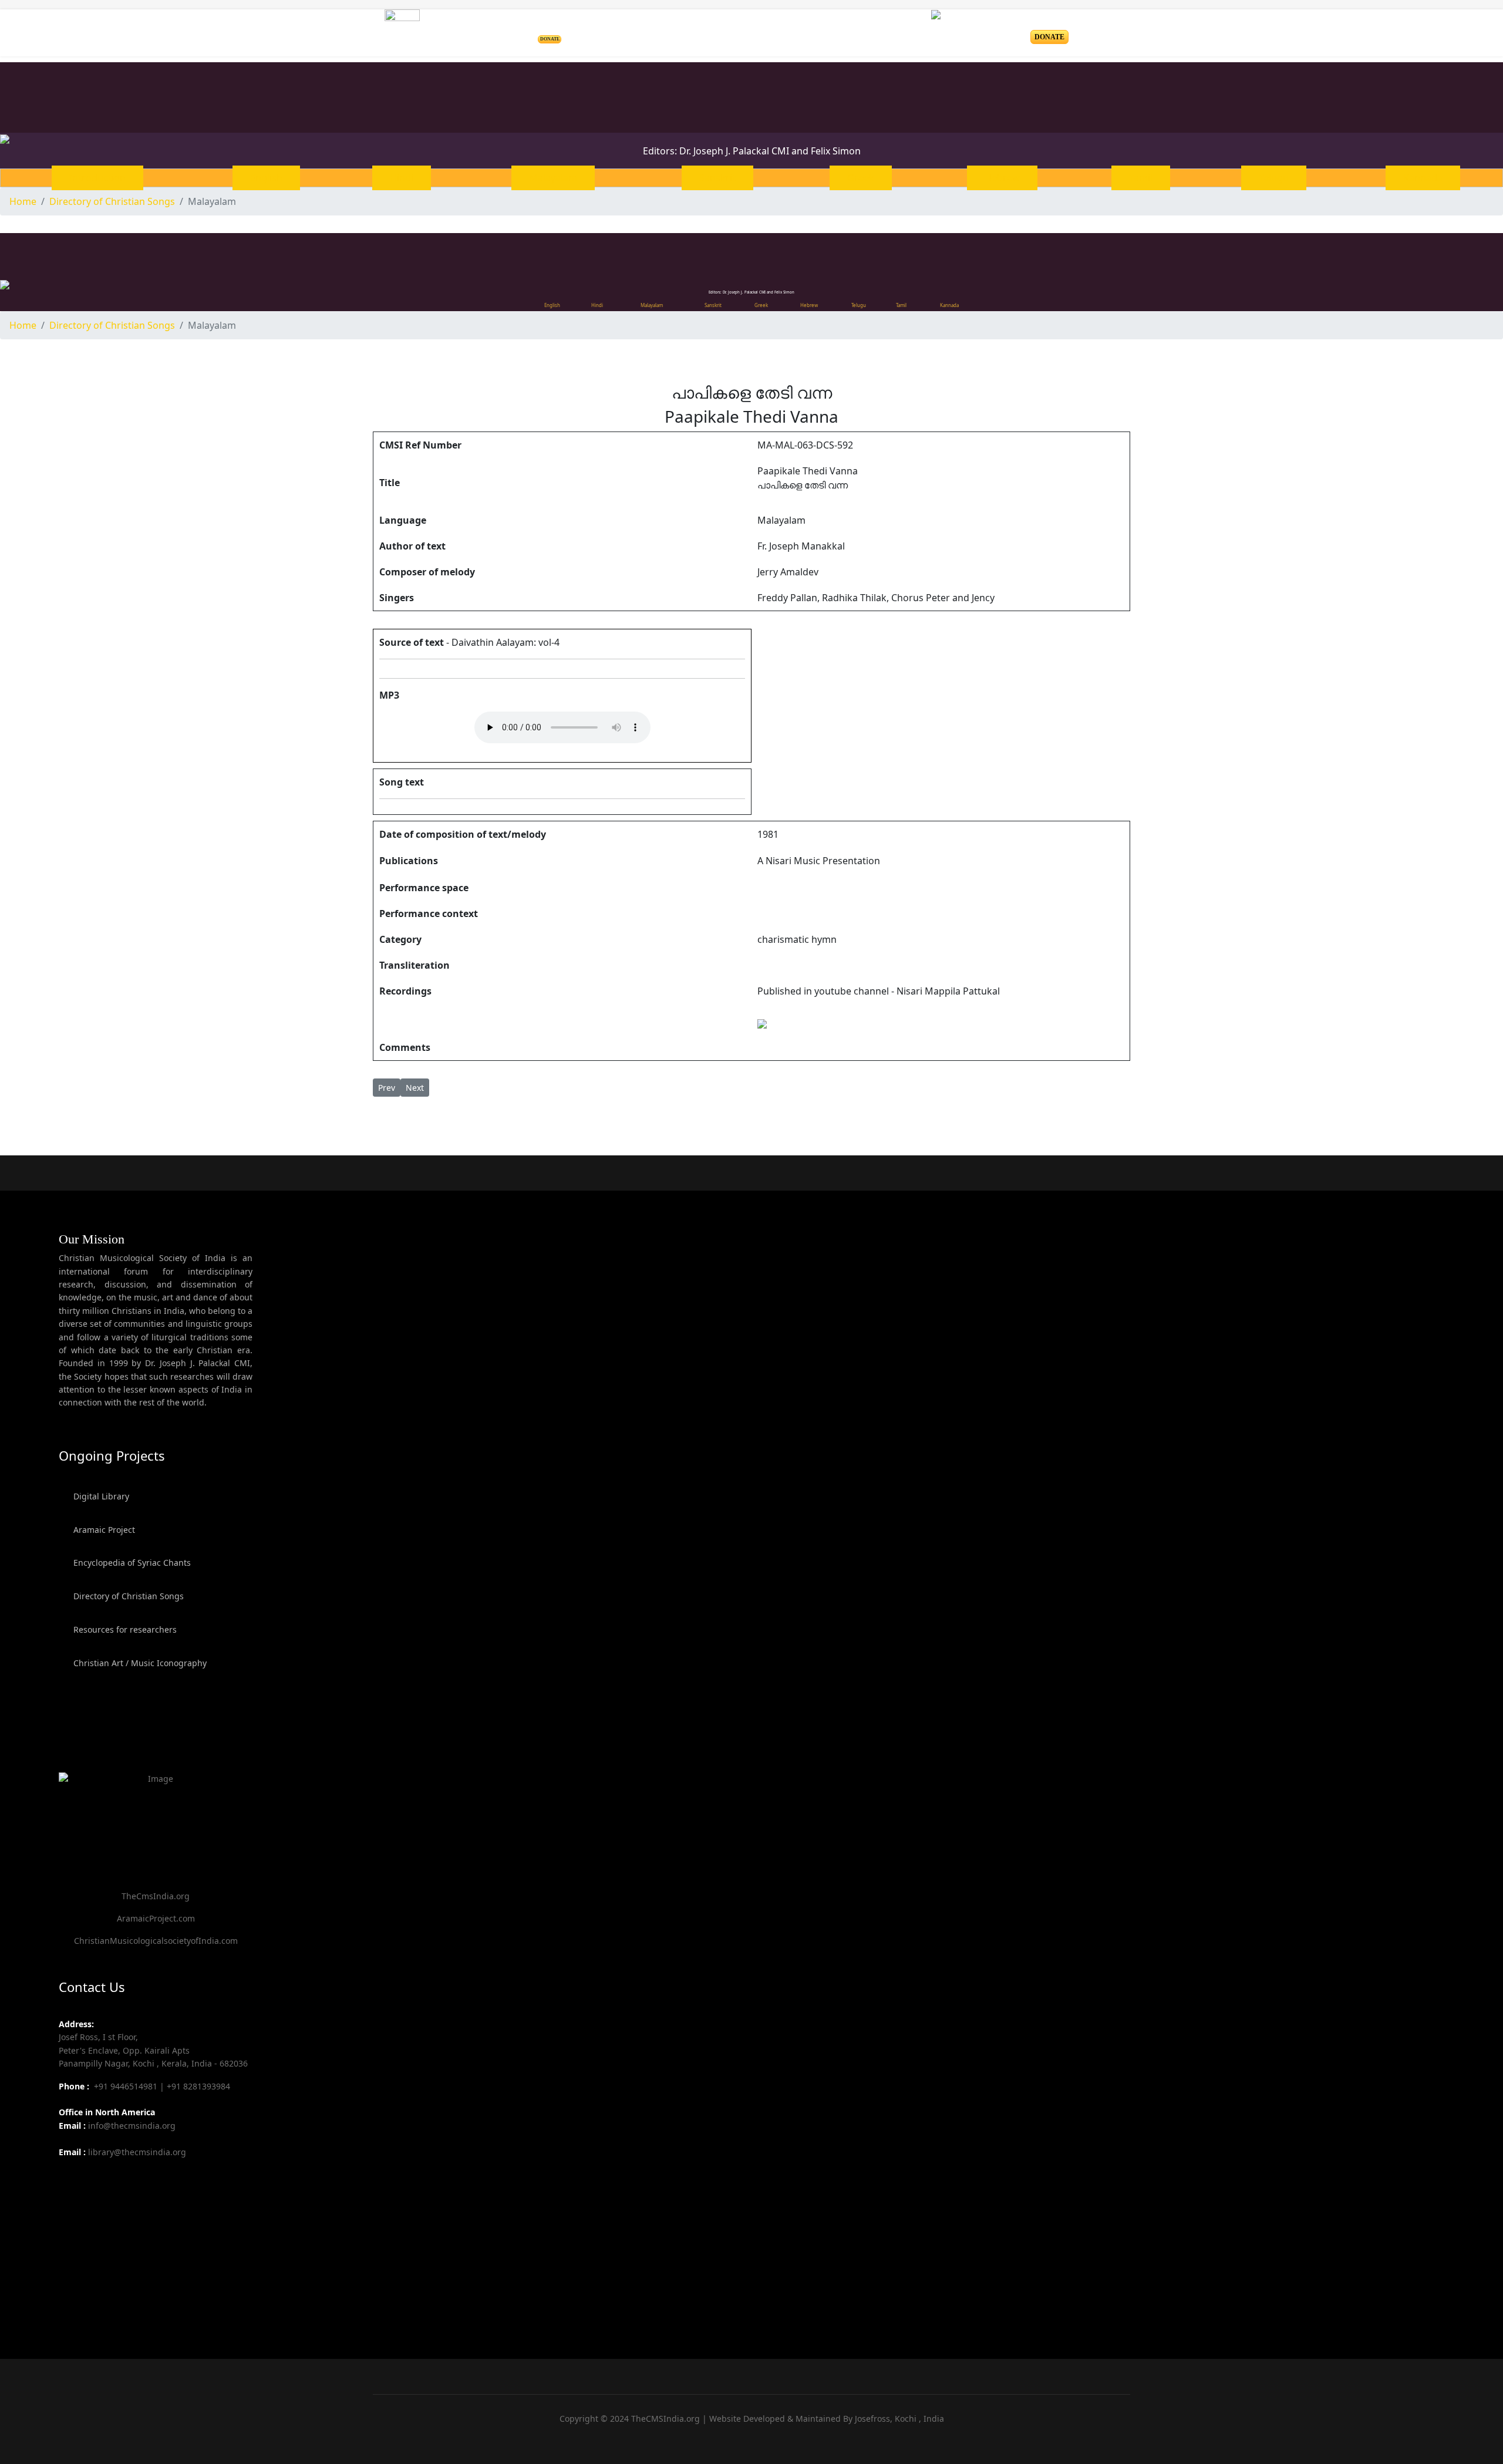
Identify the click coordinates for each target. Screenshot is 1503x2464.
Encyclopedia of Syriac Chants (131, 1563)
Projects (617, 33)
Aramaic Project (103, 1530)
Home (573, 33)
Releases (747, 33)
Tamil (1141, 178)
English (266, 178)
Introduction (97, 178)
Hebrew (1002, 178)
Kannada (1423, 178)
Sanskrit (717, 178)
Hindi (402, 178)
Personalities (686, 33)
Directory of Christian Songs (127, 1596)
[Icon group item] (69, 2179)
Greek (861, 178)
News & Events (821, 33)
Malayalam (553, 178)
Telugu (1274, 178)
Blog (877, 33)
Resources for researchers (124, 1629)
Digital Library (100, 1496)
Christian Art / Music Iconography (139, 1663)
